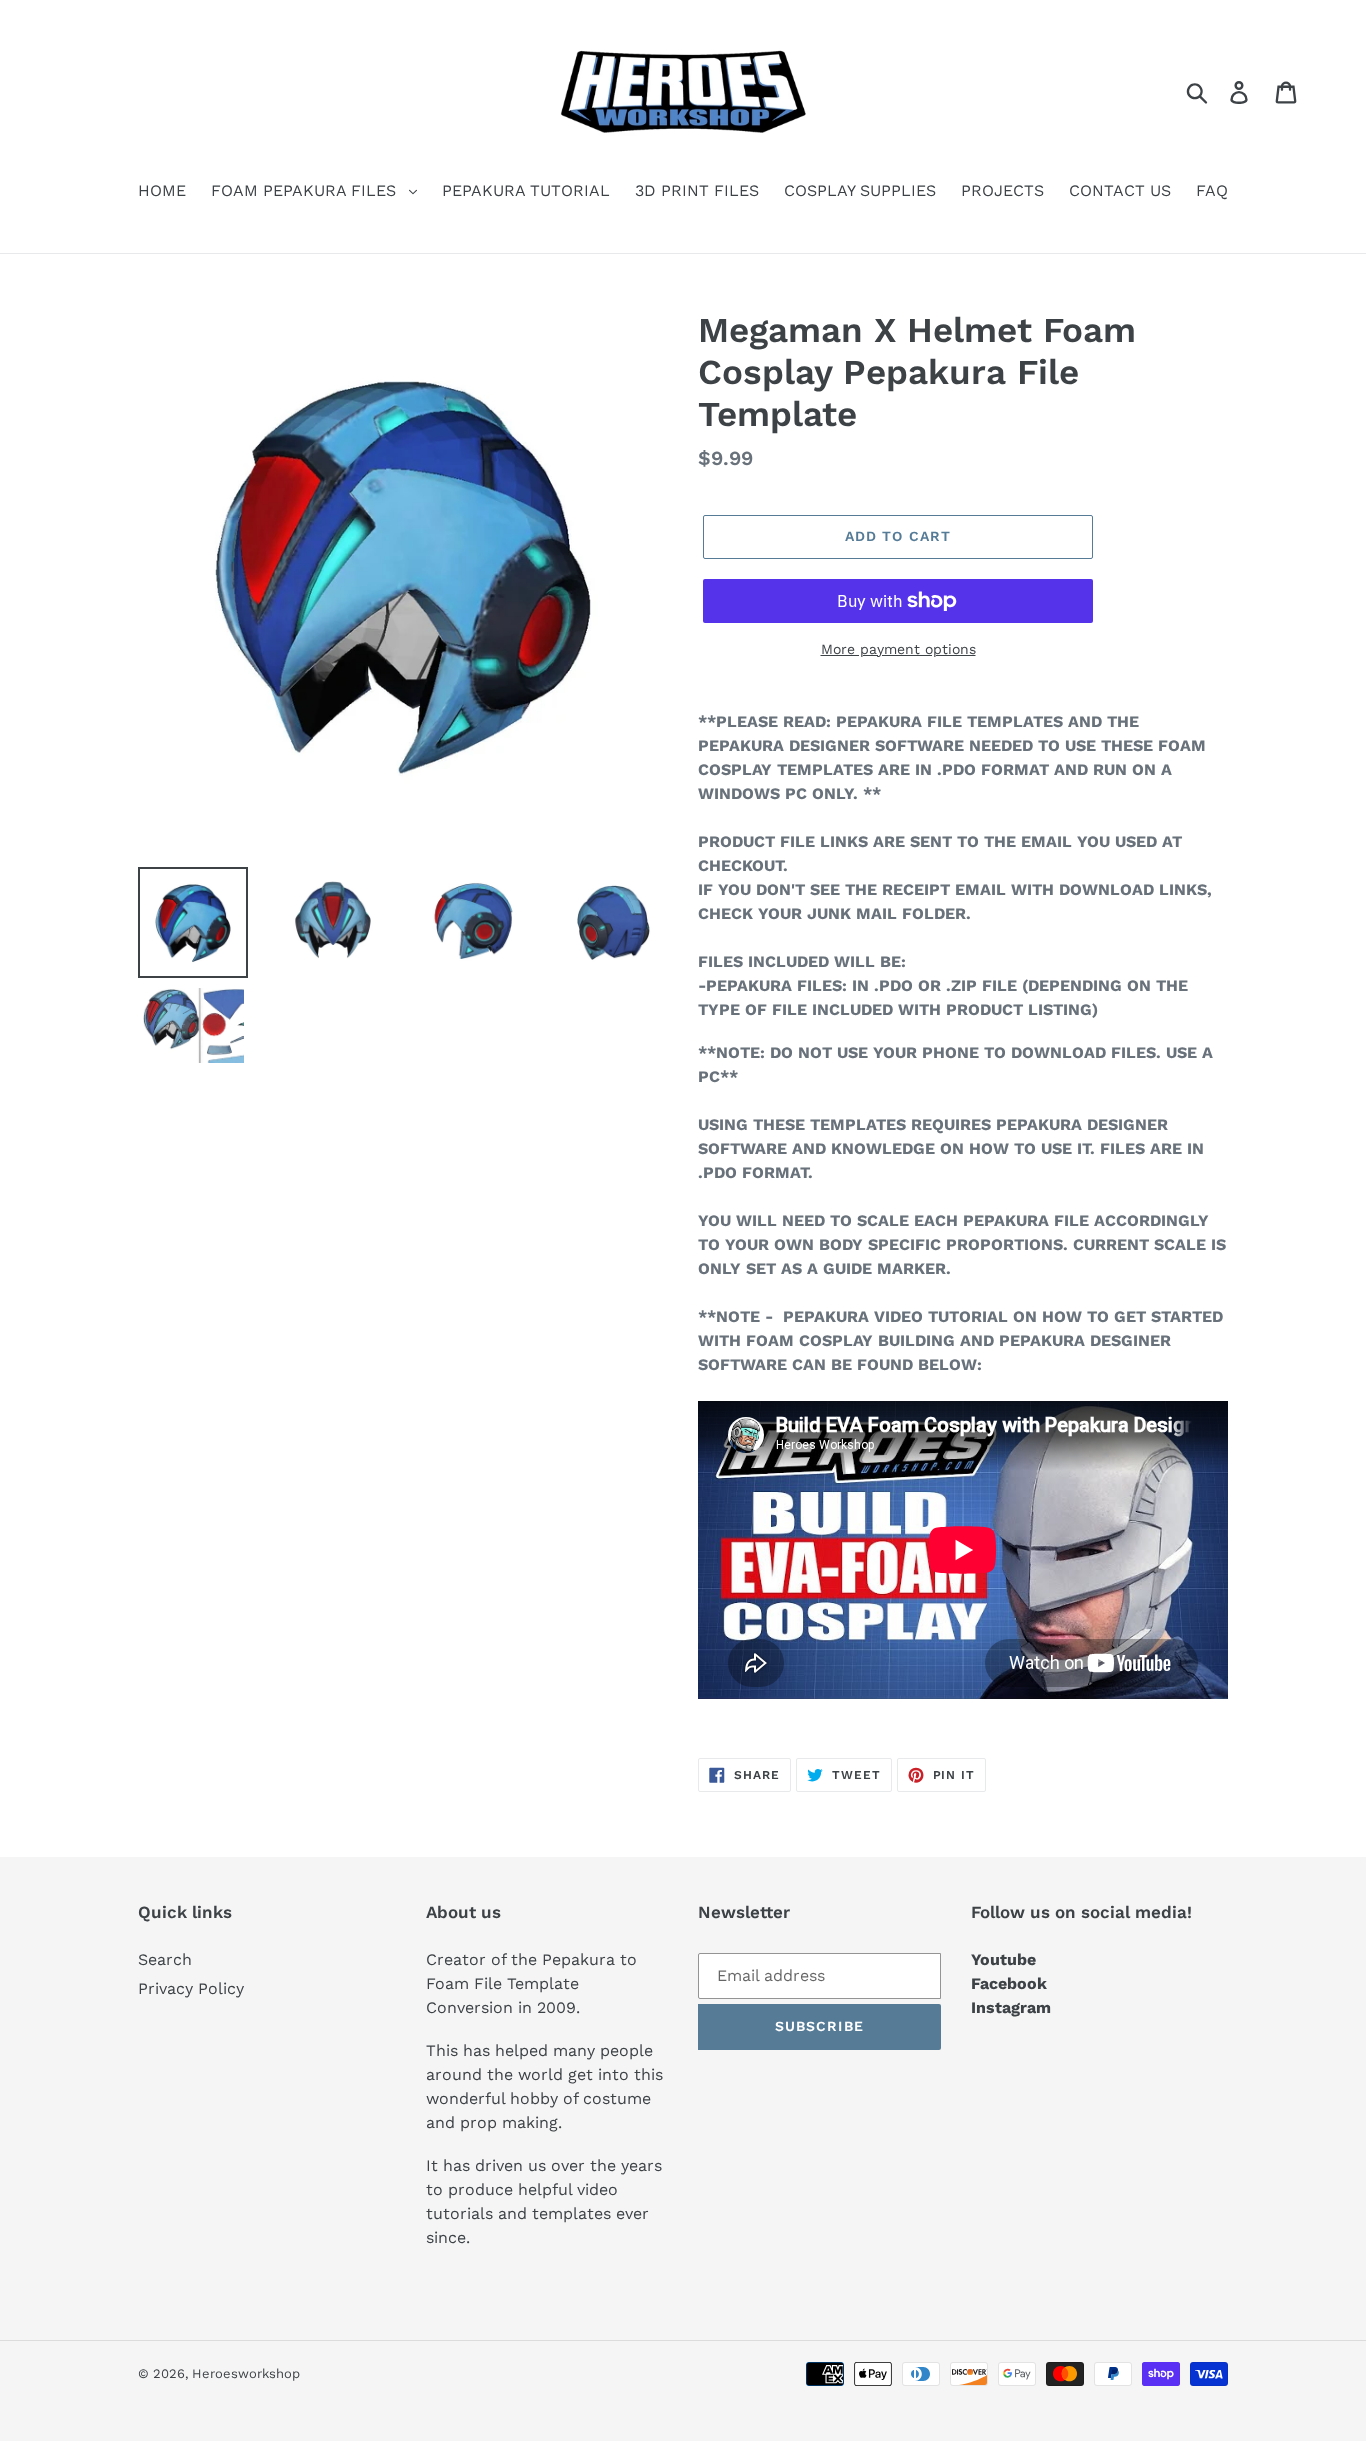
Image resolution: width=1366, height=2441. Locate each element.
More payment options (898, 649)
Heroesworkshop (246, 2373)
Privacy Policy (191, 1988)
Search (165, 1959)
